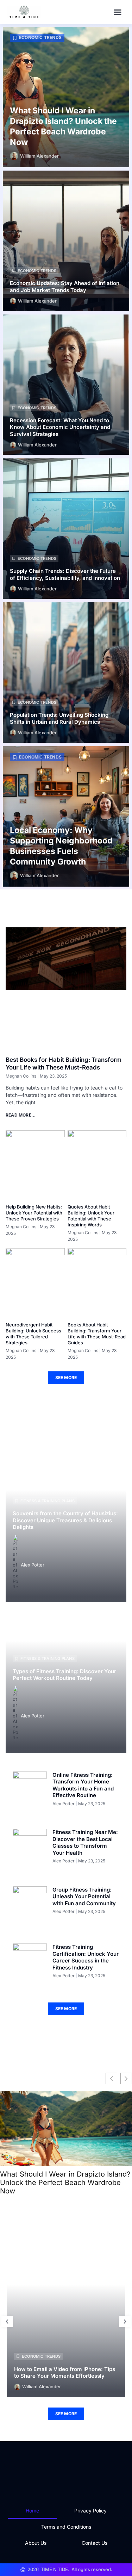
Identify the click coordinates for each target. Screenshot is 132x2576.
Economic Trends (40, 37)
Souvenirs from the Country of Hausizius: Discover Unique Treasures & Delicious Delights (65, 1520)
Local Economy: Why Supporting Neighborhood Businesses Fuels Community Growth (61, 846)
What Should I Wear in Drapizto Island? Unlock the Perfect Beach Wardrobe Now (63, 126)
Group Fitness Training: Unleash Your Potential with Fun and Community (84, 1896)
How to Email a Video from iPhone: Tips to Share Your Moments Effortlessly (65, 2373)
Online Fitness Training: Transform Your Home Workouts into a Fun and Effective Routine (83, 1785)
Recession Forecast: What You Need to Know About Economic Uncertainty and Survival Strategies (60, 427)
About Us (36, 2543)
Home (32, 2511)
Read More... (21, 1115)
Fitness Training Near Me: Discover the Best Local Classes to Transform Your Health (85, 1842)
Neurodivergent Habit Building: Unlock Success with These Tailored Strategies (33, 1334)
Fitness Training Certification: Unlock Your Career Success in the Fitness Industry (86, 1957)
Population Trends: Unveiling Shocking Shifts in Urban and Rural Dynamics (59, 718)
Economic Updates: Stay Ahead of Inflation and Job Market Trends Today (65, 287)
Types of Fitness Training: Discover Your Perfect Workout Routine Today (64, 1675)
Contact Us (95, 2543)
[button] (118, 12)
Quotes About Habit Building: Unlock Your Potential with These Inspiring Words (91, 1216)
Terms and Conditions (66, 2527)
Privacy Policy (90, 2511)
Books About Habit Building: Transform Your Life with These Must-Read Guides (97, 1334)
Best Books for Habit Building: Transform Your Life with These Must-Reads (64, 1064)
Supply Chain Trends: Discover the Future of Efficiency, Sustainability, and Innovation (65, 574)
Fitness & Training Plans (48, 1501)
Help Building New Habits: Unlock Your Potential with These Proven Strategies (34, 1213)
